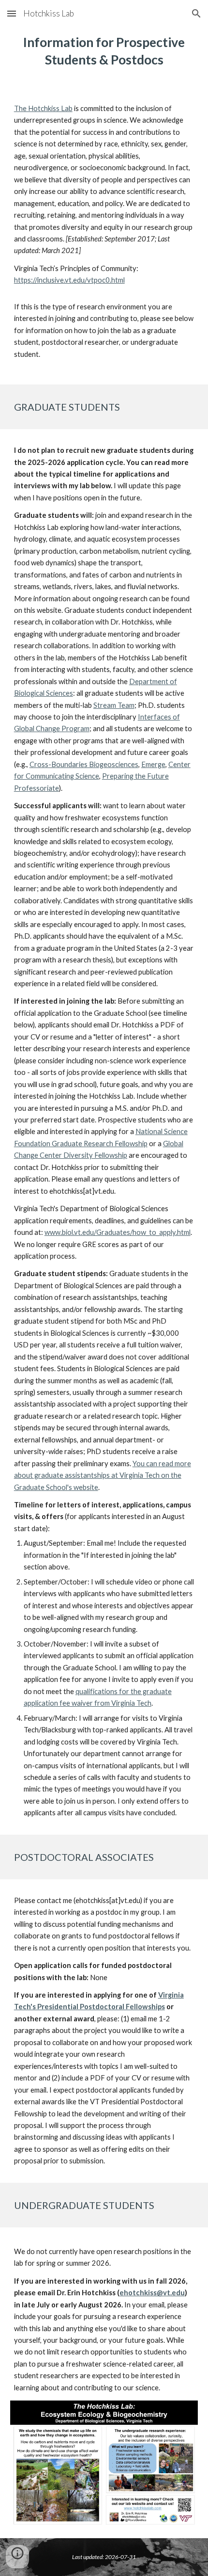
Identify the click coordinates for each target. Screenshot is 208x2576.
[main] (104, 51)
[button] (12, 13)
